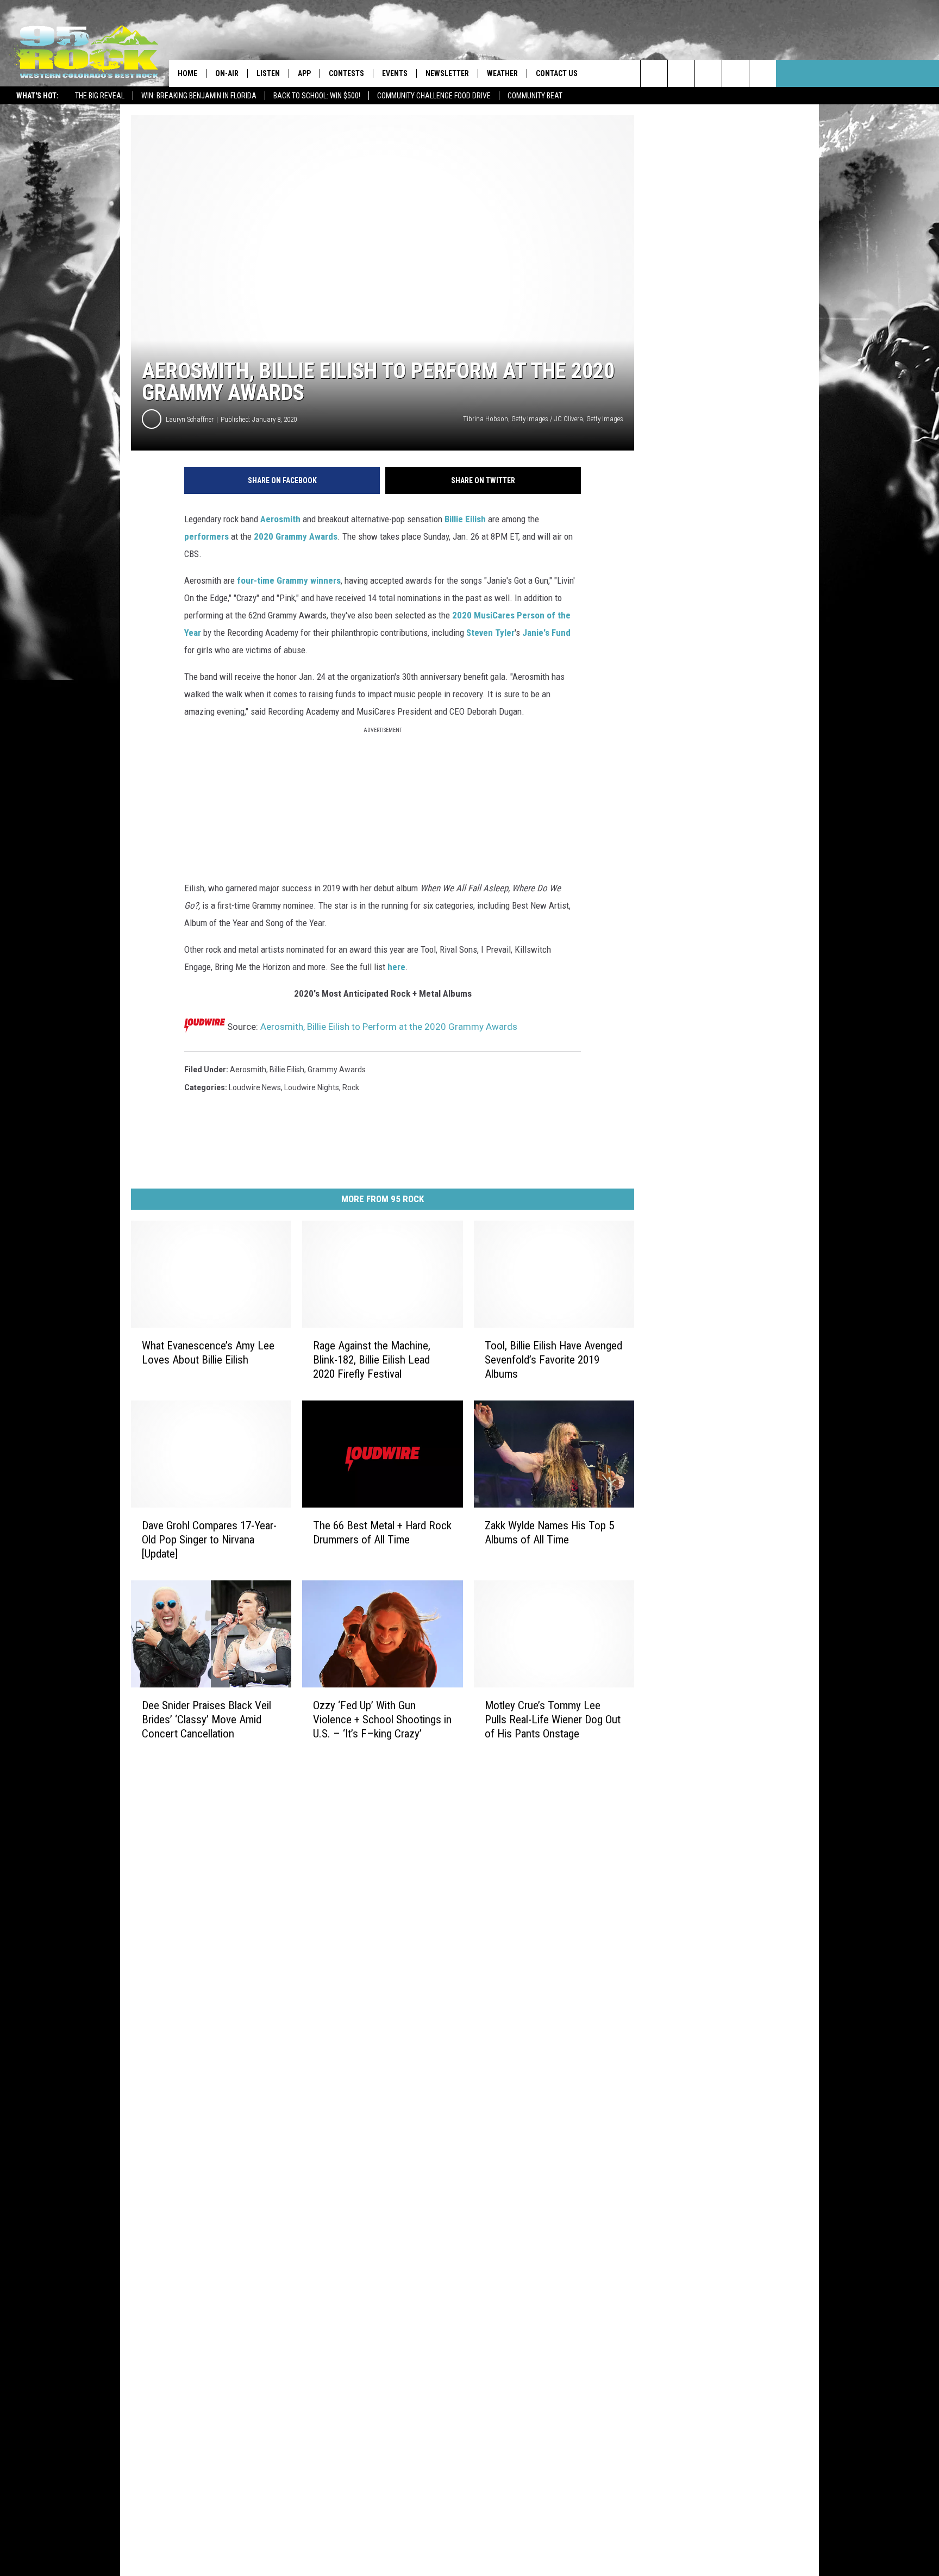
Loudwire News (255, 1087)
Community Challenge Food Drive (434, 96)
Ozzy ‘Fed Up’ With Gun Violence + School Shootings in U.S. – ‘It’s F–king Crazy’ (382, 1719)
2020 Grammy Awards (296, 536)
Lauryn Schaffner (190, 419)
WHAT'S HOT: (37, 96)
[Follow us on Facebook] (708, 73)
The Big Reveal (100, 96)
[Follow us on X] (735, 73)
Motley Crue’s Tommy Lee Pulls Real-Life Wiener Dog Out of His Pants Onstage (553, 1719)
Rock (351, 1087)
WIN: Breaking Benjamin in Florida (199, 96)
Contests (346, 73)
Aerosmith (280, 519)
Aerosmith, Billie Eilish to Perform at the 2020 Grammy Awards (389, 1027)
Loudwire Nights (312, 1087)
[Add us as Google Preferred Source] (681, 73)
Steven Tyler (490, 633)
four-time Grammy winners (289, 580)
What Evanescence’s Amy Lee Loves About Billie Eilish (208, 1353)
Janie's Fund (546, 633)
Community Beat (535, 96)
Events (395, 73)
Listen (268, 73)
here (396, 967)
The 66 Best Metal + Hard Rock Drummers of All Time (382, 1533)
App (304, 73)
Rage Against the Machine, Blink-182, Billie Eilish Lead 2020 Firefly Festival (372, 1360)
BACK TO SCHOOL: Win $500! (317, 96)
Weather (502, 73)
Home (187, 73)
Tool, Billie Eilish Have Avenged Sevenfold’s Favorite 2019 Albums (553, 1360)
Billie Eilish (465, 519)
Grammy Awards (337, 1070)
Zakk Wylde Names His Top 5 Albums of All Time (549, 1533)
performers (206, 536)
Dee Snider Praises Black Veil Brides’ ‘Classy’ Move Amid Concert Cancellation (206, 1719)
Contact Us (557, 73)
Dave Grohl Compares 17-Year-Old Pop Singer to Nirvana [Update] (209, 1540)
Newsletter (447, 73)
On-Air (227, 73)
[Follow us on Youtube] (763, 73)
